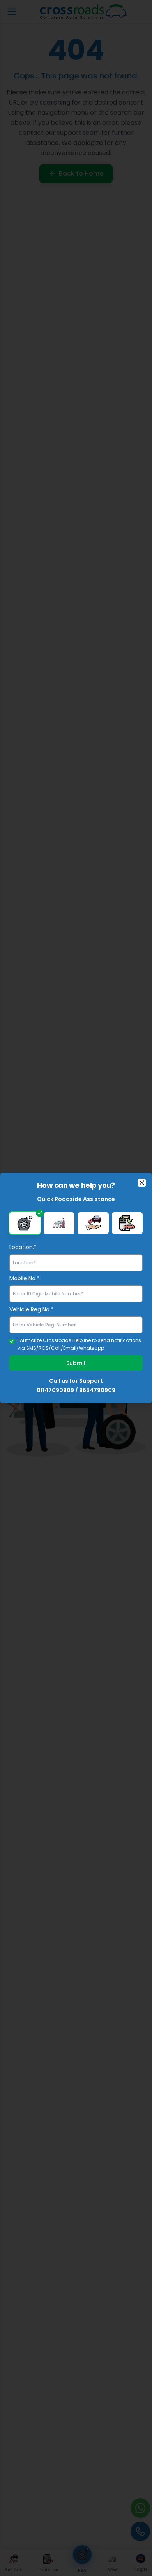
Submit (76, 1363)
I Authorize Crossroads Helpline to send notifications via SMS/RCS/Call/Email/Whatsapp (79, 1344)
